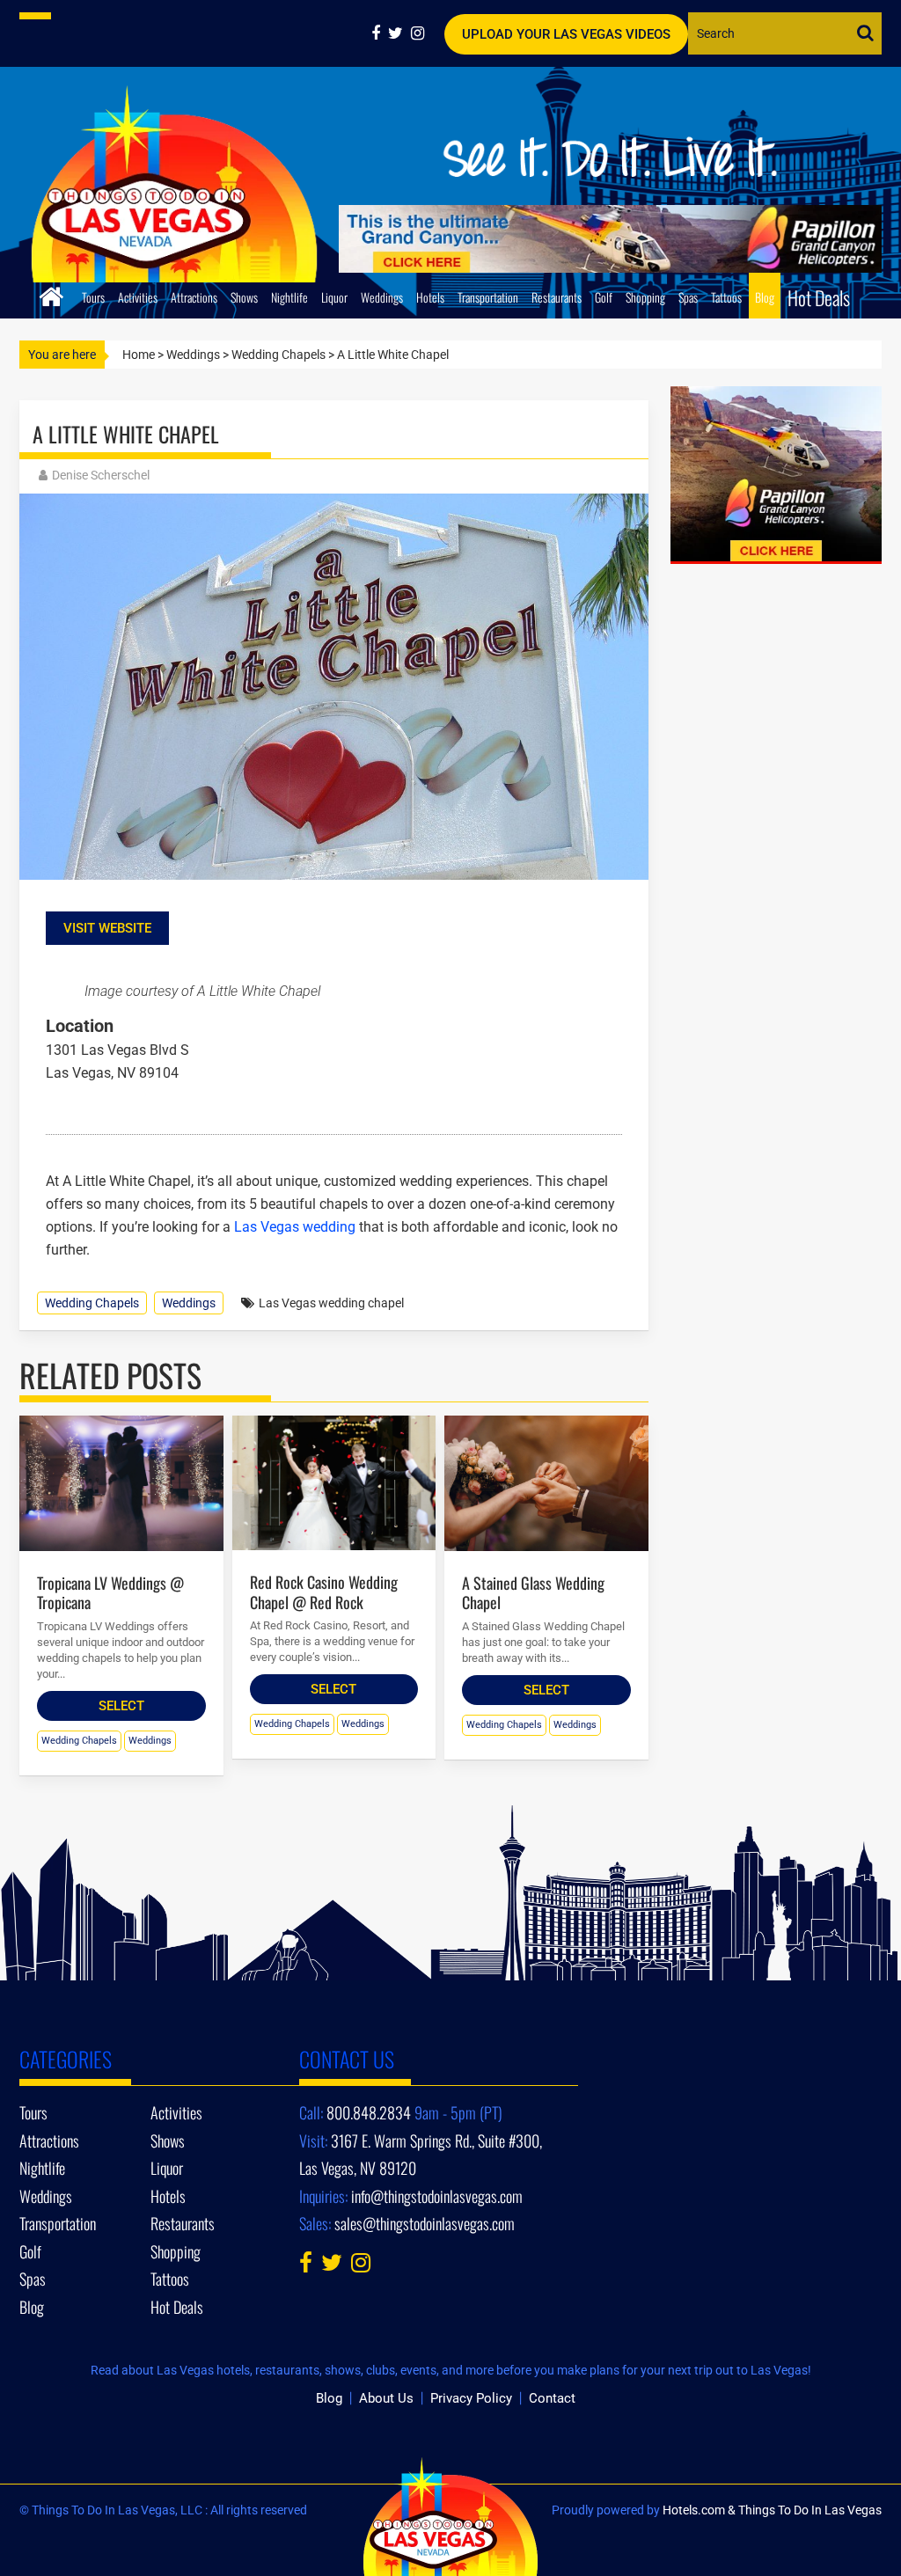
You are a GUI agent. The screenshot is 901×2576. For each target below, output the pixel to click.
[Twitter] (399, 33)
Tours (93, 297)
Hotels (430, 297)
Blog (765, 297)
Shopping (645, 297)
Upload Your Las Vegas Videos (566, 34)
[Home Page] (51, 294)
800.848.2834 (369, 2112)
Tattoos (726, 297)
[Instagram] (420, 33)
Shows (244, 297)
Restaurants (557, 297)
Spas (688, 297)
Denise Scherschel (101, 475)
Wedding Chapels (278, 355)
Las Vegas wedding (295, 1227)
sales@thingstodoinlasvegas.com (425, 2223)
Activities (138, 297)
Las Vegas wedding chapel (331, 1303)
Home (139, 355)
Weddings (382, 297)
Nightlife (289, 297)
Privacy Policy (471, 2398)
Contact (552, 2398)
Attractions (194, 297)
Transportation (488, 297)
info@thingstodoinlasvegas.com (437, 2196)
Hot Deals (819, 297)
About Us (386, 2398)
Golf (604, 297)
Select (121, 1706)
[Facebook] (380, 33)
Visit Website (107, 928)
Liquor (334, 297)
